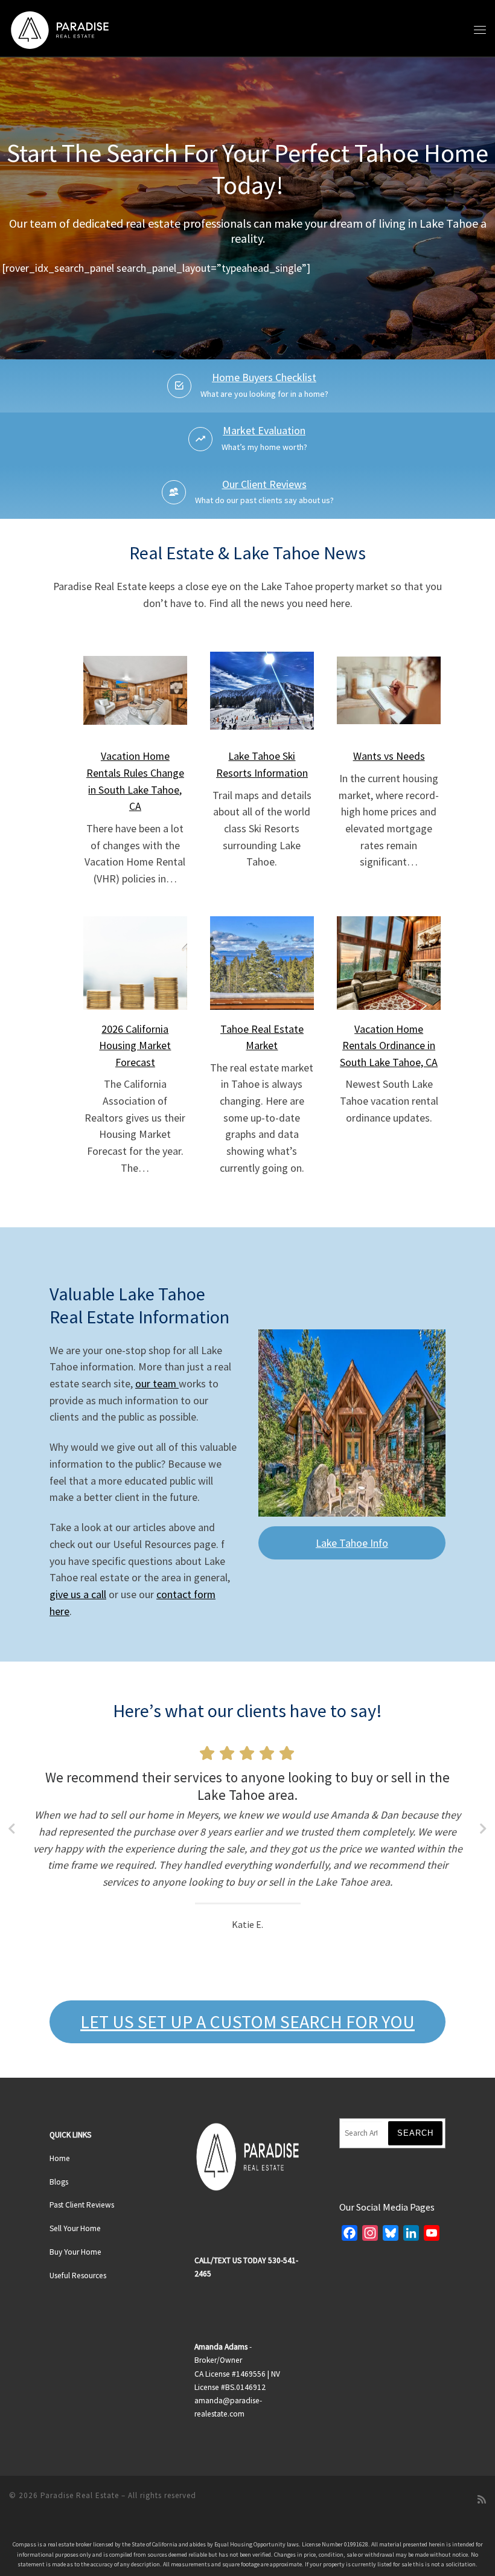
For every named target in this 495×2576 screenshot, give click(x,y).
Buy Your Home (75, 2252)
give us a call (78, 1594)
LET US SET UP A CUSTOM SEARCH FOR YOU (247, 2022)
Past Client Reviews (82, 2205)
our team (157, 1383)
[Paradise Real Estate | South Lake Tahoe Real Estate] (60, 28)
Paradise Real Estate (80, 2495)
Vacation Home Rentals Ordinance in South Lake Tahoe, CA (389, 1045)
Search (415, 2133)
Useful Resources (78, 2276)
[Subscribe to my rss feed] (482, 2500)
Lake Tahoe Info (352, 1543)
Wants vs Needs (389, 756)
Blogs (59, 2182)
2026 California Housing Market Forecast (135, 1045)
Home (60, 2158)
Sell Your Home (75, 2228)
